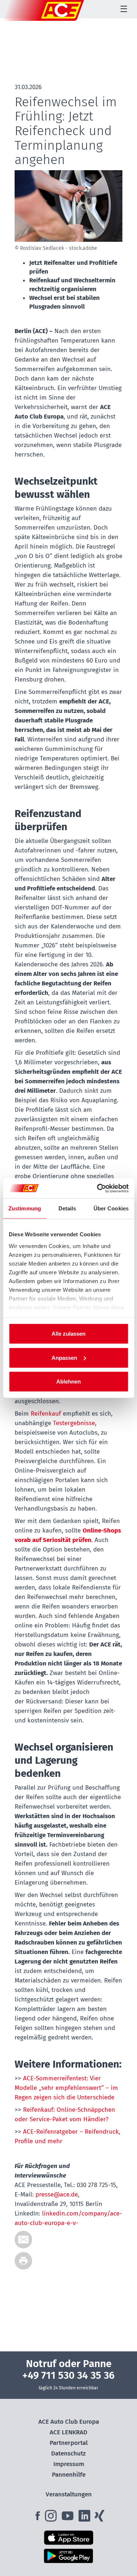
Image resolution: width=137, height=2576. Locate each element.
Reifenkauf (46, 1414)
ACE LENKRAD (68, 2432)
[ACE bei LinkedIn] (85, 2518)
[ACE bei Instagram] (52, 2518)
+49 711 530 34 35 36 (68, 2375)
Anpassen (64, 1357)
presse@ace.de (57, 2195)
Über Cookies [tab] (111, 1208)
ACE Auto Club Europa (69, 2422)
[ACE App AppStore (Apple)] (68, 2538)
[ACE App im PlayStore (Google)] (68, 2556)
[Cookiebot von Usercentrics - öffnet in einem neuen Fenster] (98, 1188)
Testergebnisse (74, 1423)
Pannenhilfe (69, 2475)
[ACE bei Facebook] (38, 2518)
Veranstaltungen (69, 2494)
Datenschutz (68, 2453)
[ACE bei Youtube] (68, 2518)
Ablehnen (68, 1382)
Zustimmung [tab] (25, 1208)
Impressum (69, 2464)
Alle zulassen (68, 1334)
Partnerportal (69, 2443)
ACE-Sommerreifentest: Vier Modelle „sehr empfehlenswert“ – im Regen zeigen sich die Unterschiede (66, 2088)
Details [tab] (67, 1208)
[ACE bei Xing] (99, 2518)
